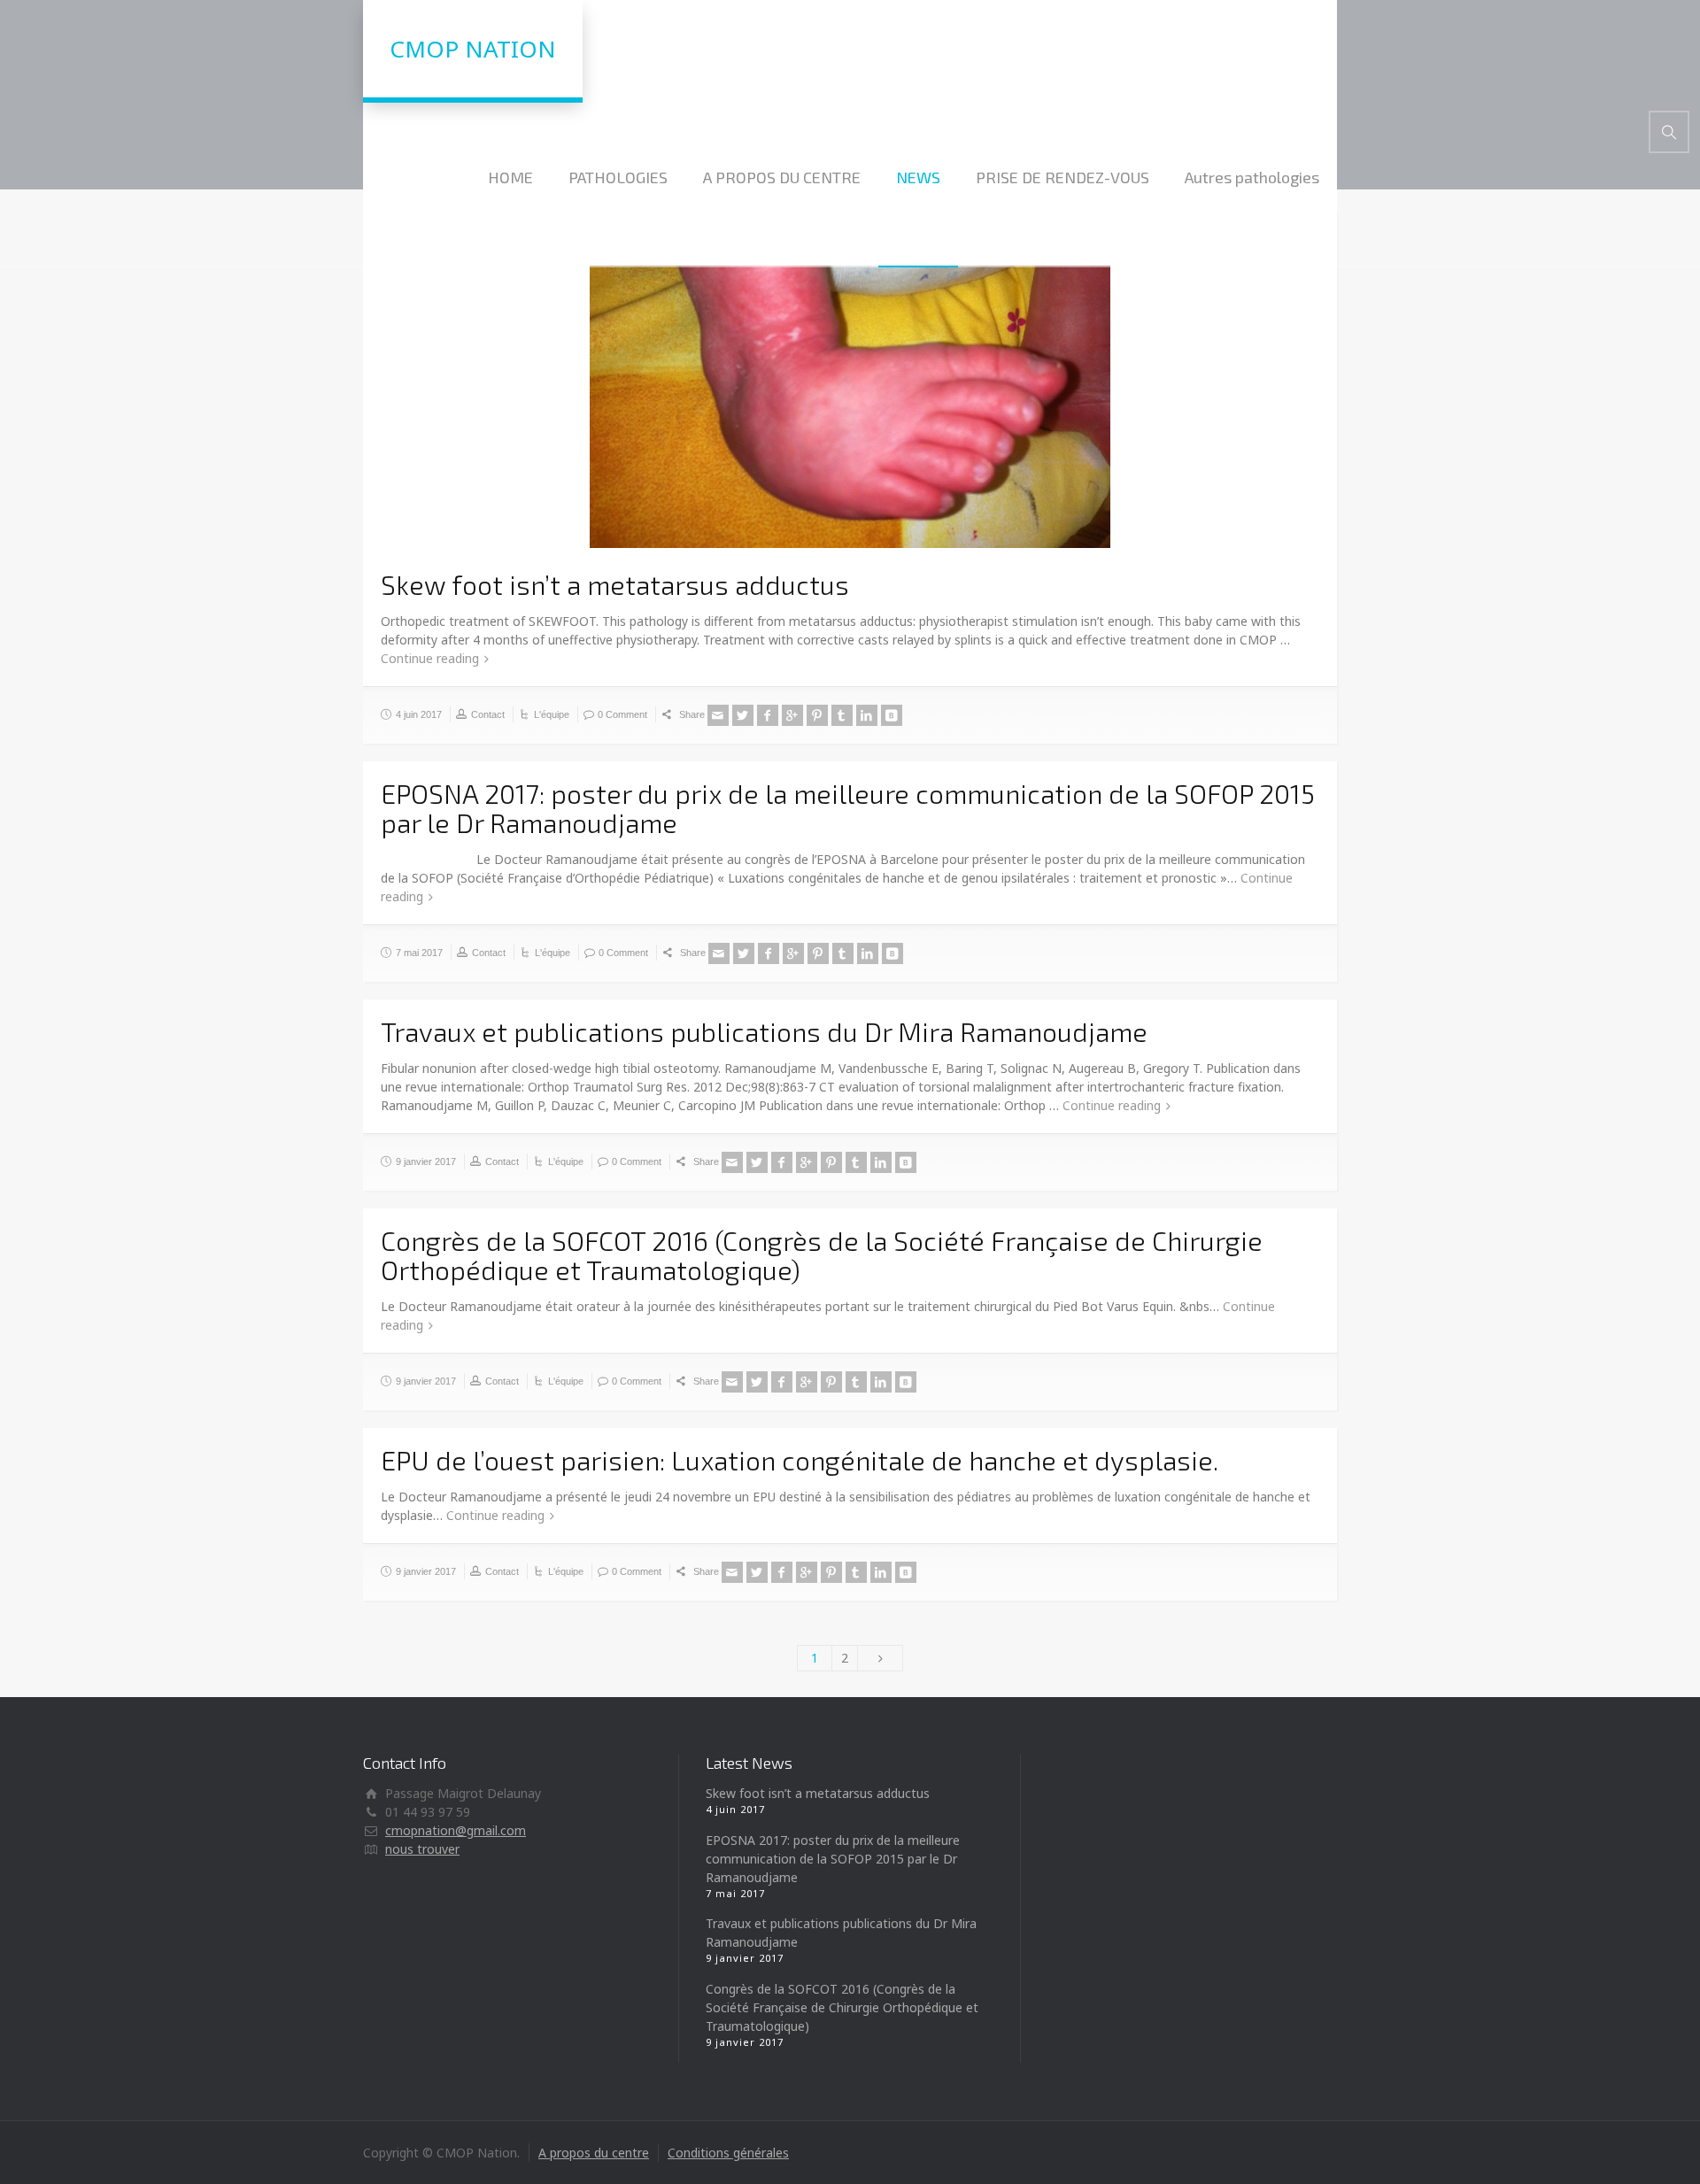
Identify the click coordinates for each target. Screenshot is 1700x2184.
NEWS (918, 177)
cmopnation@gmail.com (456, 1830)
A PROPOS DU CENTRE (782, 177)
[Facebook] (768, 715)
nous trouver (422, 1849)
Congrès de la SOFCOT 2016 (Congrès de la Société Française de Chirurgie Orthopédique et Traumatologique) (822, 1255)
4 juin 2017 (419, 714)
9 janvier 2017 (426, 1161)
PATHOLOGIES (618, 177)
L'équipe (552, 714)
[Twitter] (743, 715)
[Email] (718, 715)
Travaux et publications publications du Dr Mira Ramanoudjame (764, 1031)
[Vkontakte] (892, 715)
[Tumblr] (842, 715)
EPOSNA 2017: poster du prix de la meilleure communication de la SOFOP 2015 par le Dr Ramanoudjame (848, 808)
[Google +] (792, 715)
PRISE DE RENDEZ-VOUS (1062, 177)
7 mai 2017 (419, 953)
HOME (510, 177)
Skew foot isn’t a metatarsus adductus (615, 584)
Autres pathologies (1252, 177)
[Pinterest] (817, 715)
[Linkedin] (867, 715)
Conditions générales (728, 2153)
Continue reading (430, 658)
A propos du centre (594, 2153)
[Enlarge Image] (850, 389)
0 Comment (622, 714)
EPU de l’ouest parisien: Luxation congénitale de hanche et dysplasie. (800, 1460)
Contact (488, 714)
